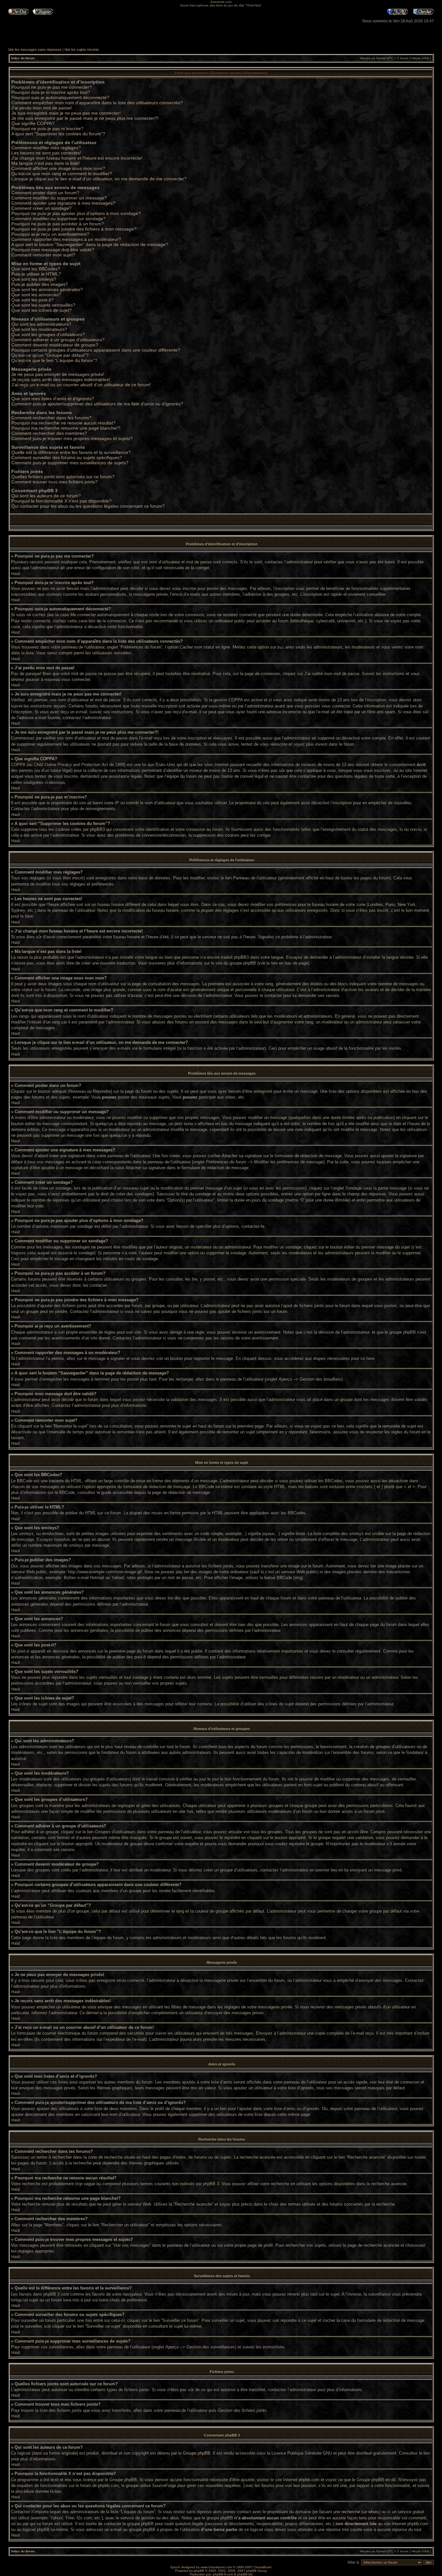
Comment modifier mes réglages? (46, 148)
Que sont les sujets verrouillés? (43, 305)
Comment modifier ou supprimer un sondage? (59, 219)
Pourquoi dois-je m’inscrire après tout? (51, 92)
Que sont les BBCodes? (36, 269)
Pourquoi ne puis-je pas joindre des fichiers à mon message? (74, 229)
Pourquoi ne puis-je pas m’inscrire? (47, 129)
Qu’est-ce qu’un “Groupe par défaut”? (50, 355)
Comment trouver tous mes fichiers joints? (55, 482)
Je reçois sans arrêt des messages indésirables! (61, 379)
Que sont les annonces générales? (47, 289)
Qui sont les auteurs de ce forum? (46, 496)
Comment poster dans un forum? (45, 193)
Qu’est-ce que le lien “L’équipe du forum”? (54, 360)
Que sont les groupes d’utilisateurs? (48, 334)
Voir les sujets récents (82, 50)
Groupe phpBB (197, 2453)
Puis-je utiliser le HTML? (36, 274)
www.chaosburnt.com (216, 2567)
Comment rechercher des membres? (49, 433)
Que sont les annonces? (36, 295)
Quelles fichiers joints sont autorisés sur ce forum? (63, 477)
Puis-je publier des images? (40, 284)
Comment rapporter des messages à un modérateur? (66, 239)
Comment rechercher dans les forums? (51, 418)
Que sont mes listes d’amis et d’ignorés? (53, 399)
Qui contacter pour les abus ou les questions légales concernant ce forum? (88, 506)
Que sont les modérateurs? (39, 329)
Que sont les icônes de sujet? (42, 310)
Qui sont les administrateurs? (41, 324)
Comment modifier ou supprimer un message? (59, 198)
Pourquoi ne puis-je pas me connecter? (52, 87)
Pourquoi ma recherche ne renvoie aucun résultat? (63, 423)
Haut (16, 574)
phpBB (199, 2571)
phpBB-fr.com (223, 2574)
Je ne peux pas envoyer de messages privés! (58, 374)
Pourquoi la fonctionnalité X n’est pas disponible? (61, 501)
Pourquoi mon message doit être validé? (53, 250)
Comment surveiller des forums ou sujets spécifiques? (67, 458)
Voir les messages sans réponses (35, 50)
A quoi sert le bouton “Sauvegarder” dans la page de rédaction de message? (90, 244)
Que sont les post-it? (33, 300)
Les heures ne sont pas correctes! (46, 153)
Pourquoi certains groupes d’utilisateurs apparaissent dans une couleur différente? (96, 350)
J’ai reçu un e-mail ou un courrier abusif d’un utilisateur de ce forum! (81, 385)
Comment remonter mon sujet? (43, 255)
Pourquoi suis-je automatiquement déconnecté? (60, 97)
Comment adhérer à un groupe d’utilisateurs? (58, 340)
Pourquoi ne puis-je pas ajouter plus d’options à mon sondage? (76, 213)
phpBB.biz (245, 2574)
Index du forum (23, 58)
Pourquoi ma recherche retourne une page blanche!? (66, 428)
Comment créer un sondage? (41, 208)
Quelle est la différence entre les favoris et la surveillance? (71, 452)
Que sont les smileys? (34, 279)
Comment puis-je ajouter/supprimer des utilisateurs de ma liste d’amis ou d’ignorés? (97, 404)
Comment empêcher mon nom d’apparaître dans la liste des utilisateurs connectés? (97, 103)
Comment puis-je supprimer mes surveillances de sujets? (70, 463)
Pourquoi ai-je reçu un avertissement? (50, 234)
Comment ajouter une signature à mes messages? (63, 203)
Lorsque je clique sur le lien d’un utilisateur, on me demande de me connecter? (99, 179)
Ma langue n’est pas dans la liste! (45, 163)
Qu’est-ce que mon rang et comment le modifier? (62, 174)
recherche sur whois (360, 2512)
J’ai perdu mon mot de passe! (42, 108)
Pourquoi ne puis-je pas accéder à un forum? (58, 224)
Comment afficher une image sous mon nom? (58, 168)
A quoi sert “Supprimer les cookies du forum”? (58, 134)
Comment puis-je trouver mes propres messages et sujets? (72, 438)
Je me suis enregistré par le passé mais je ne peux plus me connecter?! (85, 118)
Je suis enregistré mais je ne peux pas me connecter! (66, 113)
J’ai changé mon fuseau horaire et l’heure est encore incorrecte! (77, 158)
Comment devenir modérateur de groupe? (55, 345)
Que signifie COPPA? (33, 123)
